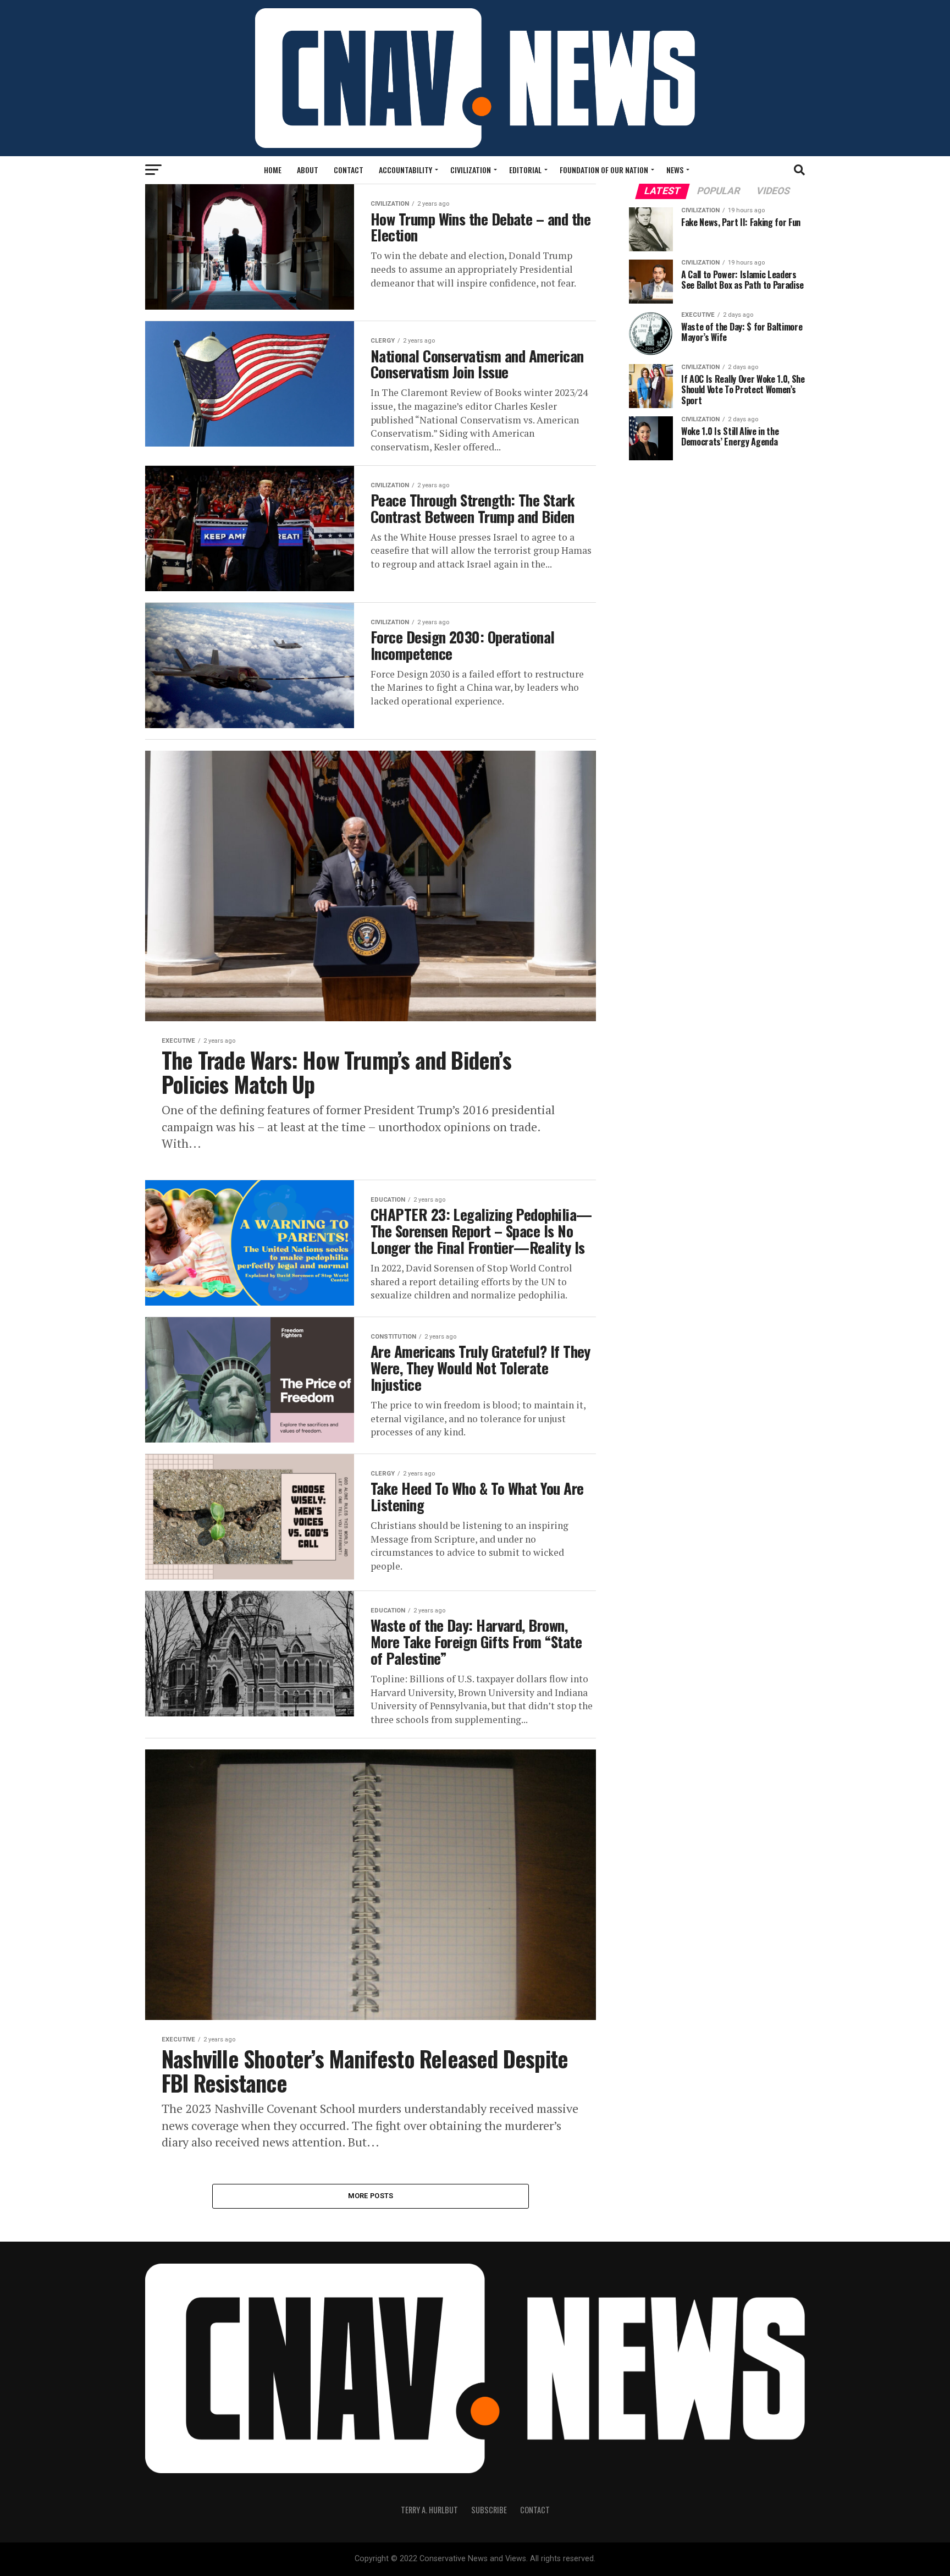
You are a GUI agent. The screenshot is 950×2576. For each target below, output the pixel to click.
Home (273, 170)
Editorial (525, 170)
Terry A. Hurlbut (429, 2510)
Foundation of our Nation (604, 170)
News (675, 170)
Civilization (471, 170)
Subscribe (489, 2510)
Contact (349, 170)
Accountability (405, 170)
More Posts (371, 2196)
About (308, 170)
